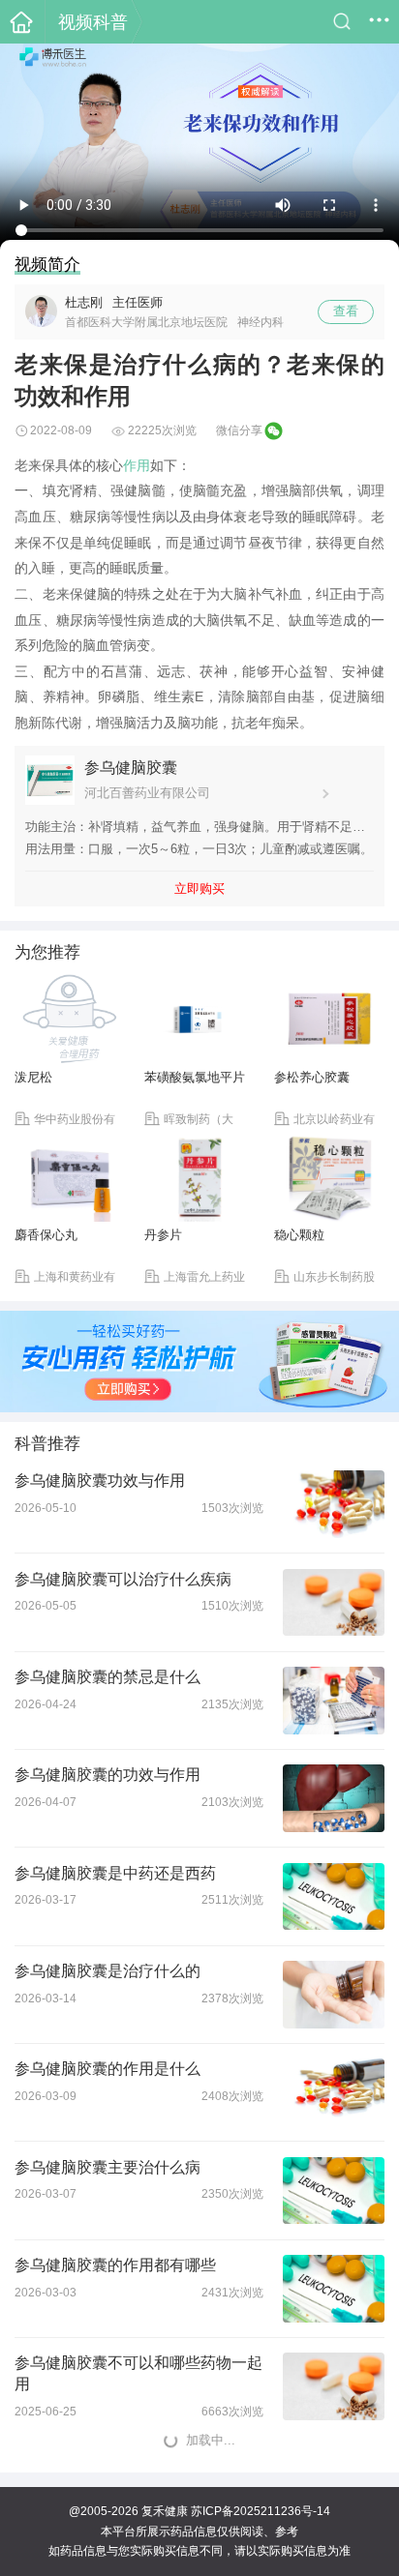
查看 (346, 311)
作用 (137, 465)
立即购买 (199, 888)
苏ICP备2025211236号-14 (261, 2511)
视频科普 (93, 22)
